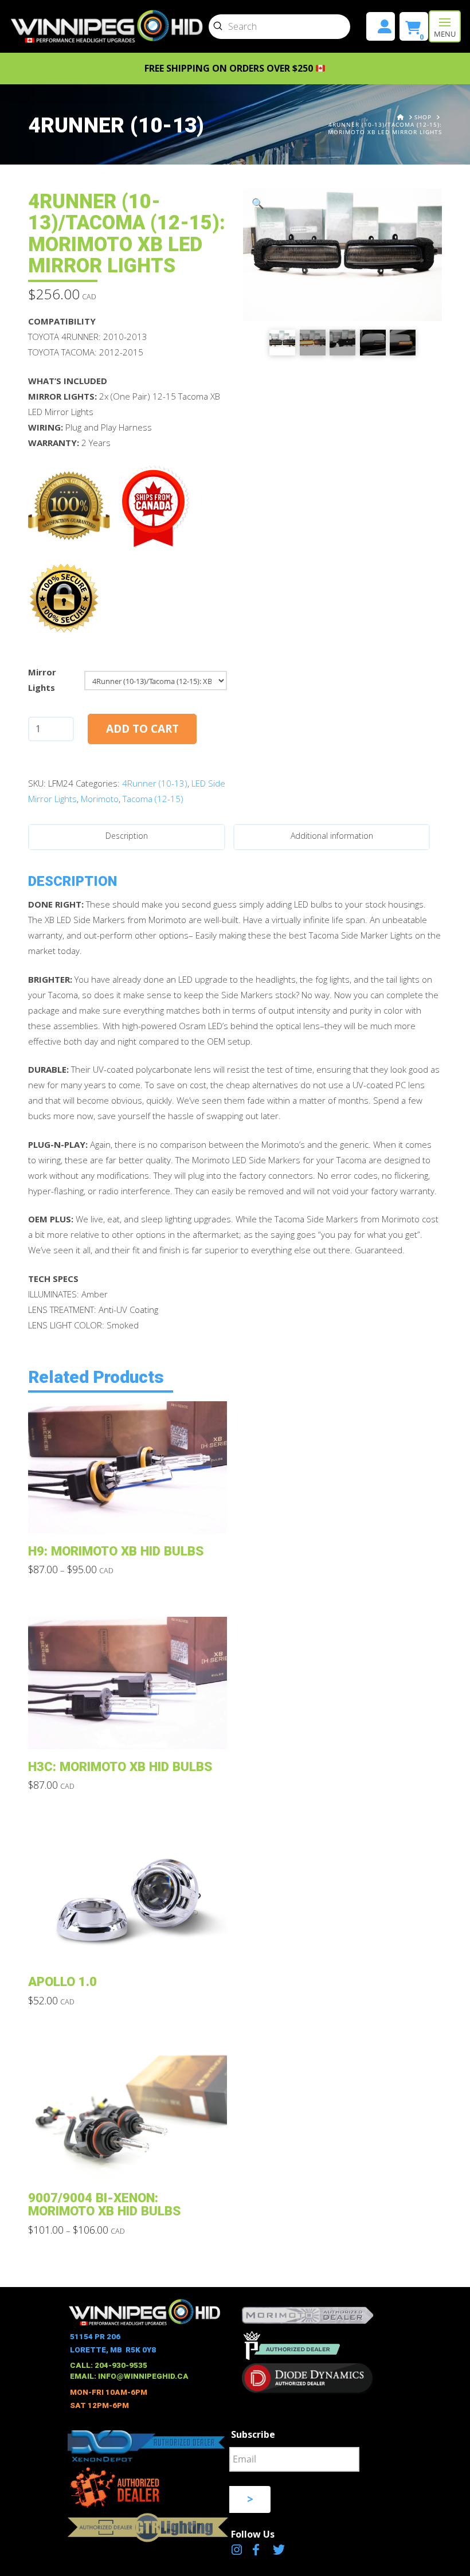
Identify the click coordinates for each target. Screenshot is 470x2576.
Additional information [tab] (332, 836)
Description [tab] (127, 836)
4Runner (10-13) (155, 783)
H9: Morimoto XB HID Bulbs (116, 1551)
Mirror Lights (42, 680)
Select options (131, 1516)
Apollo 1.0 (62, 1981)
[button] (445, 26)
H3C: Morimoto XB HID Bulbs (120, 1766)
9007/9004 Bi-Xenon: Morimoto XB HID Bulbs (104, 2204)
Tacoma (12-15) (153, 799)
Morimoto (100, 799)
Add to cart (142, 729)
